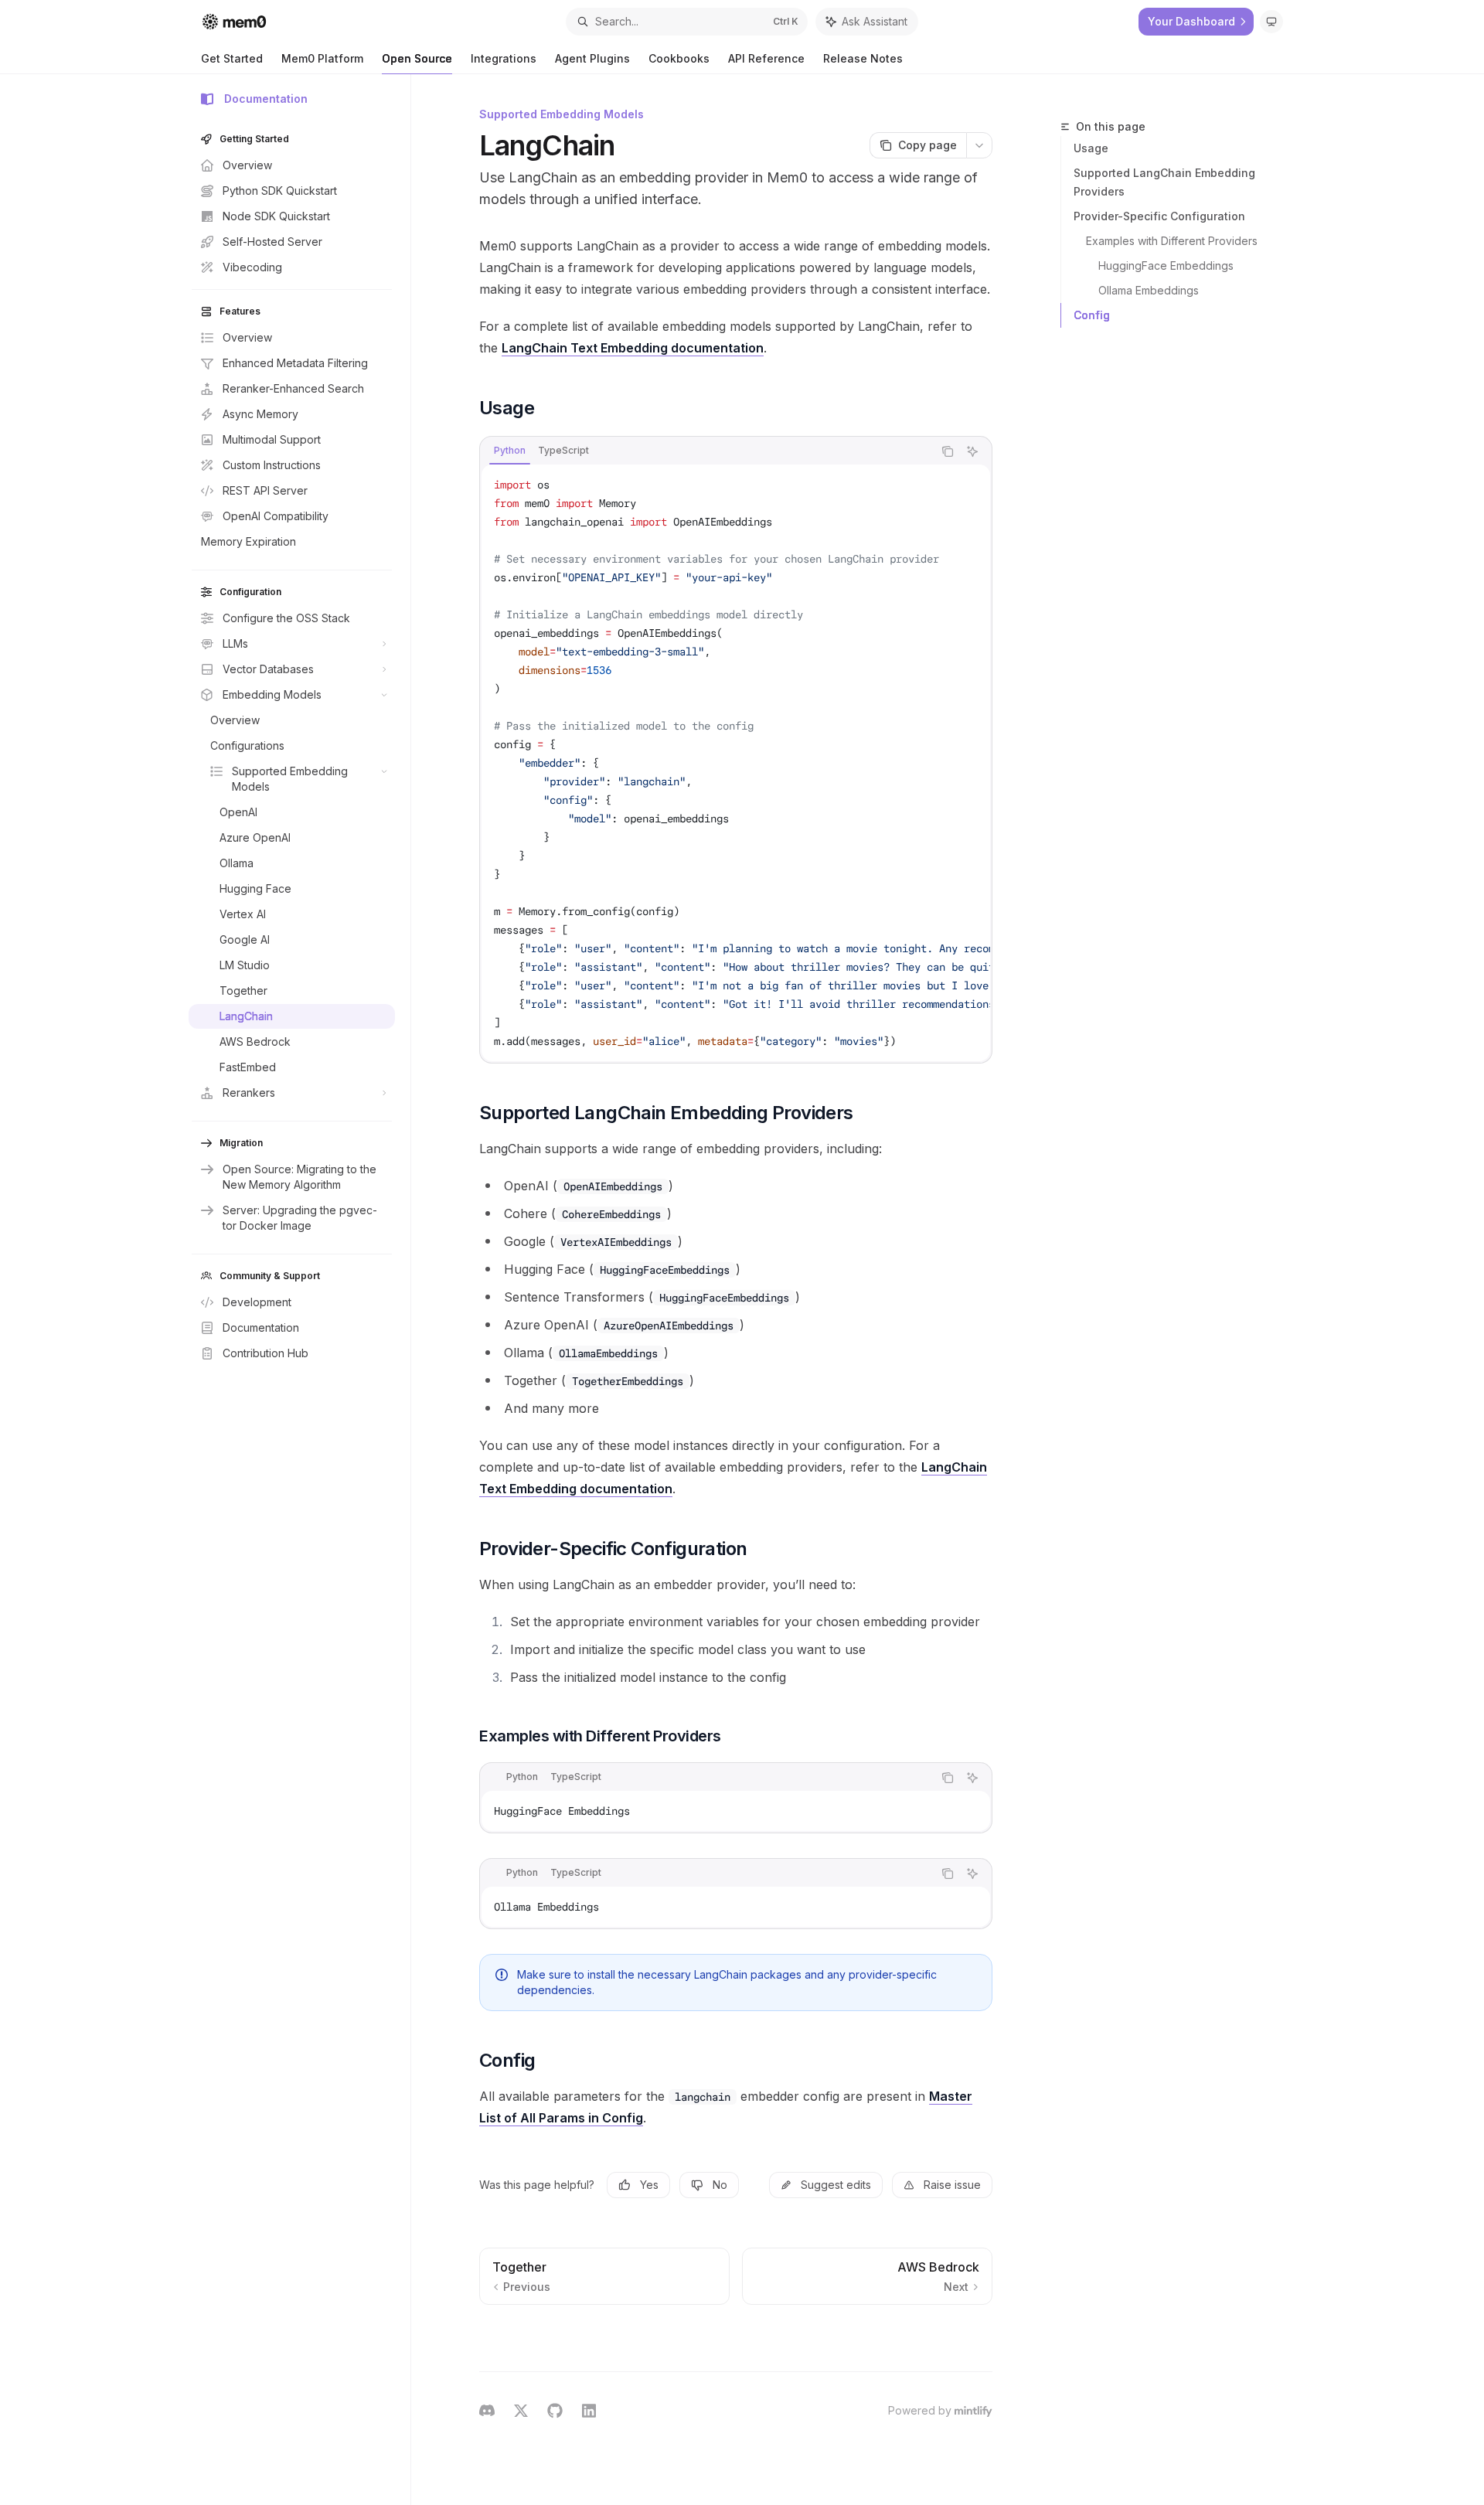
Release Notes (863, 58)
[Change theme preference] (1271, 22)
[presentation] (736, 763)
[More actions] (979, 145)
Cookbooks (679, 58)
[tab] (510, 451)
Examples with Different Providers (1172, 241)
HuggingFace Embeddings (1166, 265)
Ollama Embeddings (1149, 290)
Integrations (504, 58)
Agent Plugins (592, 58)
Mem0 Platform (322, 58)
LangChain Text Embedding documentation (633, 348)
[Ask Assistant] (972, 451)
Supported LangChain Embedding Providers (1164, 182)
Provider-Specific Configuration (1159, 216)
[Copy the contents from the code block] (948, 451)
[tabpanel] (736, 763)
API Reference (766, 58)
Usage (1091, 148)
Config (1092, 315)
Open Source (417, 58)
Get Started (232, 58)
